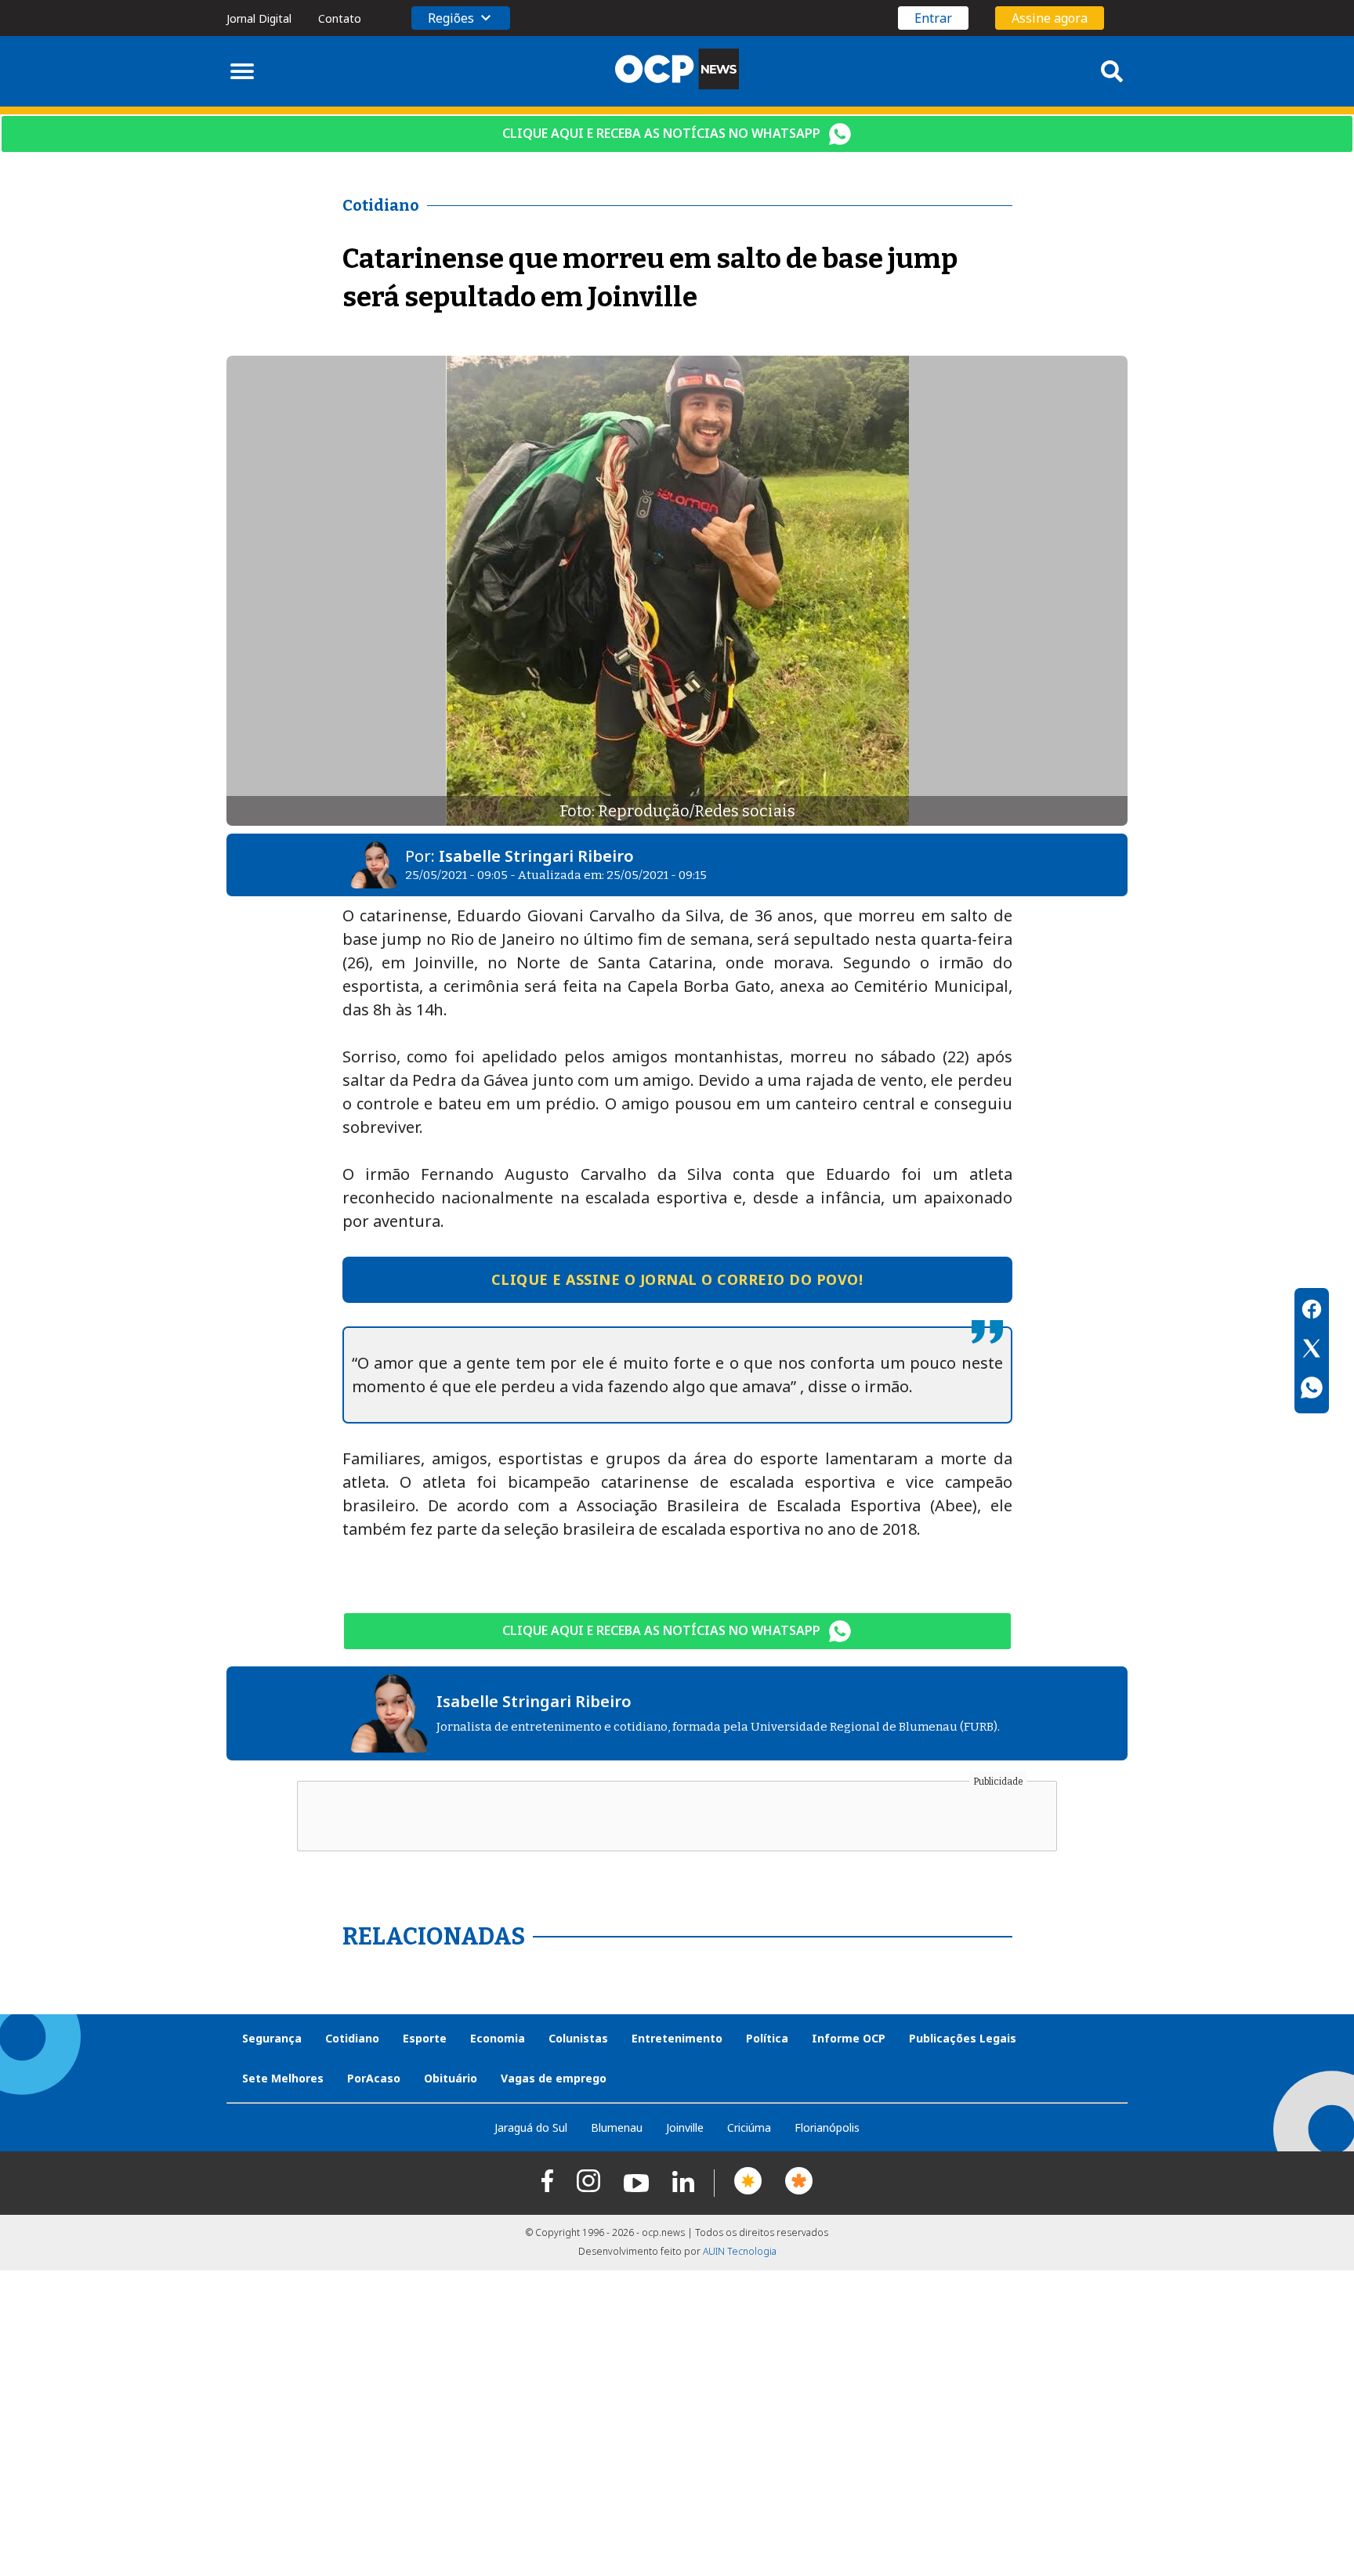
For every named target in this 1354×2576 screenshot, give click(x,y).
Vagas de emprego (554, 2078)
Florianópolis (827, 2127)
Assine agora (1050, 18)
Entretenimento (677, 2038)
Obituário (451, 2078)
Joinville (685, 2127)
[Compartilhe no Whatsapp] (1312, 1390)
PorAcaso (374, 2078)
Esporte (425, 2038)
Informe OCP (849, 2038)
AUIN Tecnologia (740, 2251)
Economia (498, 2038)
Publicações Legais (963, 2038)
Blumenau (617, 2127)
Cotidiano (352, 2038)
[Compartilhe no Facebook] (1312, 1312)
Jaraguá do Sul (531, 2127)
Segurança (272, 2038)
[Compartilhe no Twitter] (1312, 1351)
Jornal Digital (259, 18)
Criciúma (749, 2127)
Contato (340, 18)
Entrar (933, 18)
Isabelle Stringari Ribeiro (536, 856)
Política (767, 2038)
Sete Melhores (283, 2078)
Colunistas (578, 2038)
